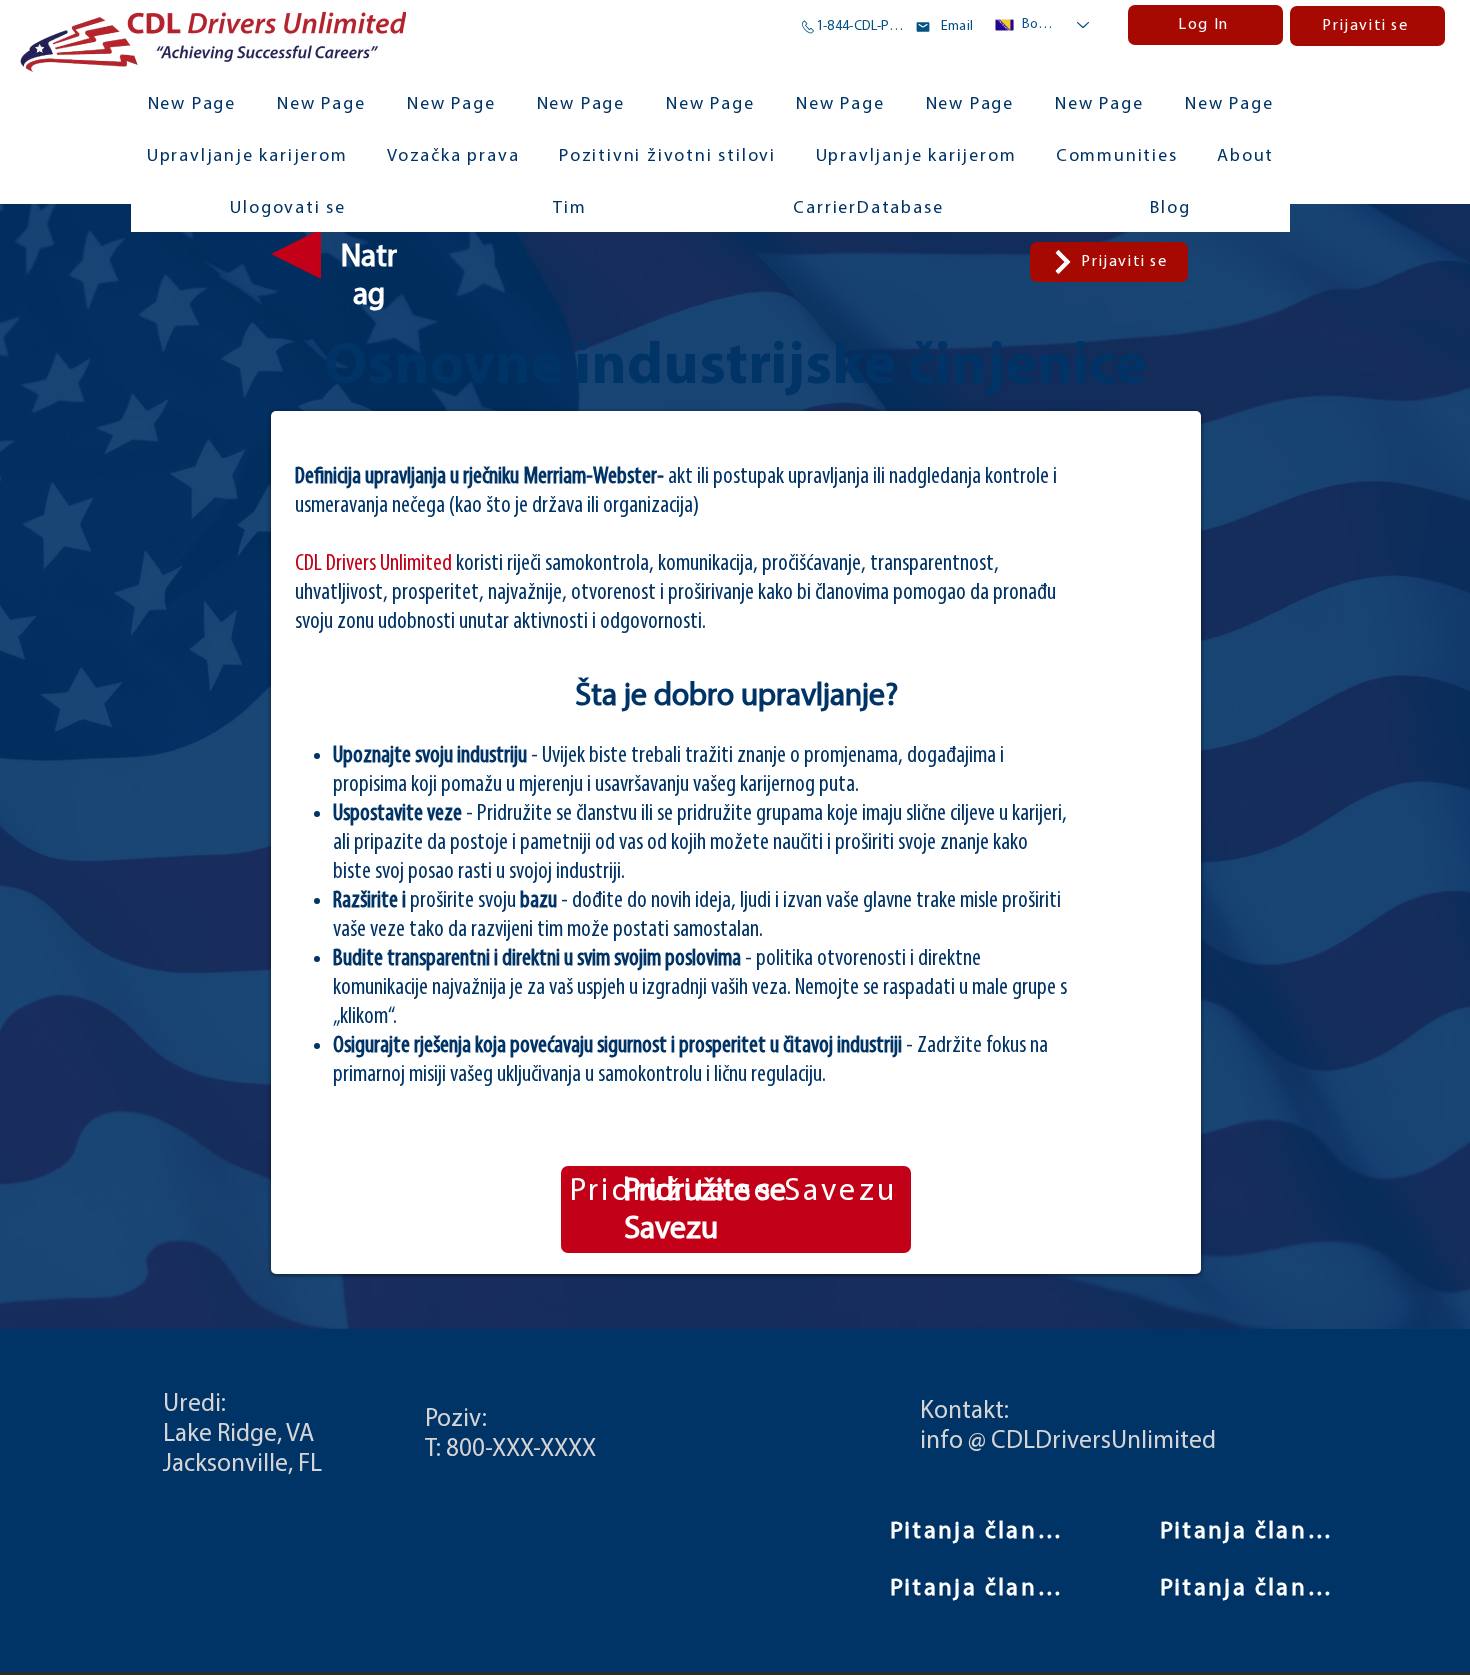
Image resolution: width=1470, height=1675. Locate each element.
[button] (1116, 158)
